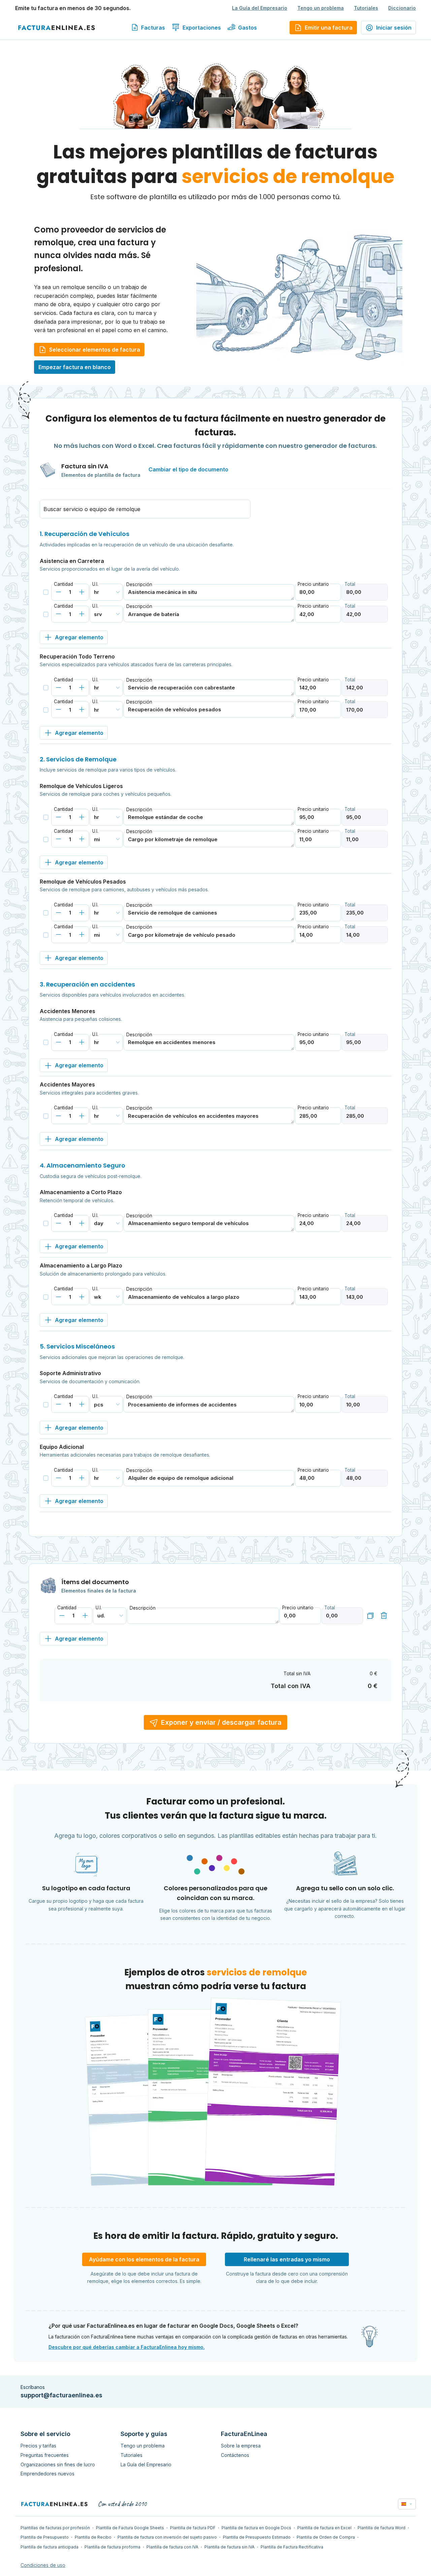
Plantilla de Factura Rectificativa (292, 2547)
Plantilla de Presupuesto (45, 2537)
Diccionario (402, 8)
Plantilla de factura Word (382, 2528)
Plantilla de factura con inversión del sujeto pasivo (167, 2537)
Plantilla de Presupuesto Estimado (257, 2537)
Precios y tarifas (38, 2446)
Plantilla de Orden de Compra (326, 2537)
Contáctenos (235, 2455)
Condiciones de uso (43, 2565)
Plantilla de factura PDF (193, 2528)
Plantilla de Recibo (93, 2537)
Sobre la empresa (241, 2446)
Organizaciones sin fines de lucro (58, 2464)
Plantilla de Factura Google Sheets (130, 2528)
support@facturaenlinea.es (61, 2395)
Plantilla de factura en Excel (324, 2528)
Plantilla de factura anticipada (49, 2547)
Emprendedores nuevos (47, 2474)
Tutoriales (366, 8)
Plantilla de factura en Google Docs (256, 2528)
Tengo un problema (321, 8)
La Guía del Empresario (260, 8)
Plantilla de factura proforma (112, 2547)
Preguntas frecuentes (45, 2455)
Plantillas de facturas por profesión (55, 2528)
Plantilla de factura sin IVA (229, 2547)
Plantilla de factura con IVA (172, 2547)
